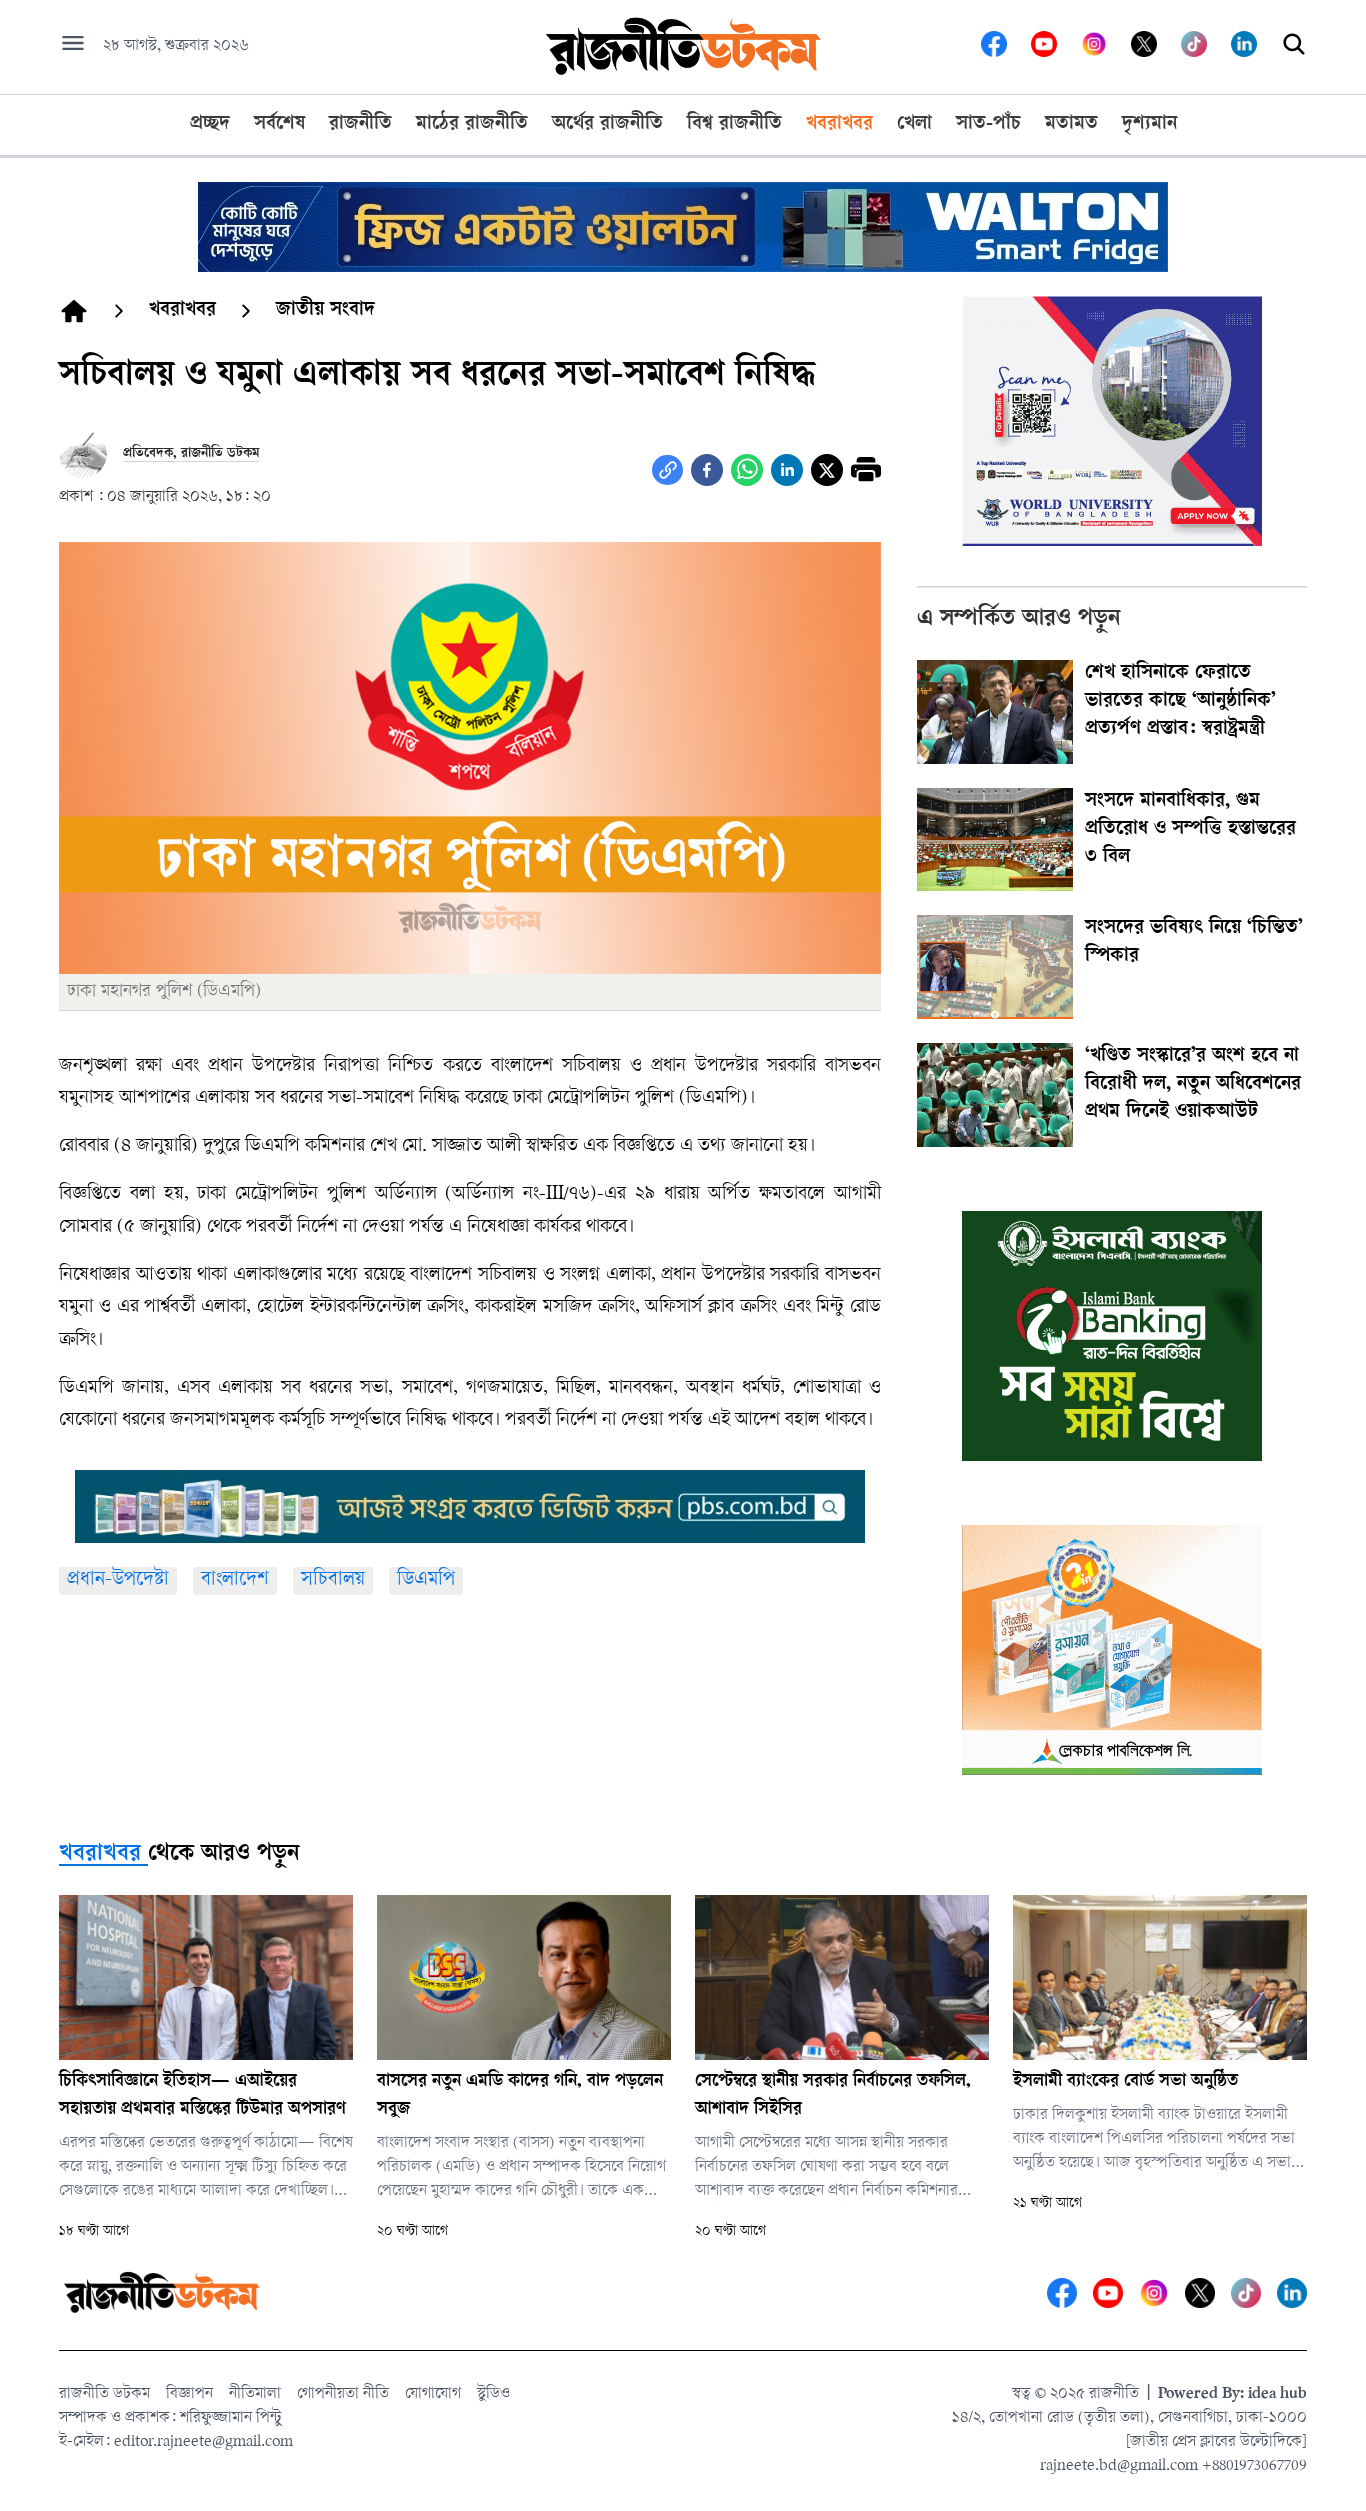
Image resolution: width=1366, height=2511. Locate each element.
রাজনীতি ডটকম (104, 2394)
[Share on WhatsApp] (747, 470)
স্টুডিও (493, 2394)
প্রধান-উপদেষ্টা (118, 1580)
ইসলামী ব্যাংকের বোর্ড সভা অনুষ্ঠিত (1125, 2082)
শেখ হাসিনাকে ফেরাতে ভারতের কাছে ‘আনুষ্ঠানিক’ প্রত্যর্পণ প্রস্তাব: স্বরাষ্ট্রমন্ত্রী (1180, 702)
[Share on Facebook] (707, 470)
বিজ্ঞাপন (189, 2394)
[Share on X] (827, 470)
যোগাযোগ (433, 2394)
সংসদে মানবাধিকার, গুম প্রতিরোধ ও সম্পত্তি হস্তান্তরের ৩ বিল (1190, 830)
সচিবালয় (333, 1580)
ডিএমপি (426, 1580)
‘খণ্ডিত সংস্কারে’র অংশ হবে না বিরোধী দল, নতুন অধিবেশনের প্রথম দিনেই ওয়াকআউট (1193, 1085)
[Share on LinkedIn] (787, 470)
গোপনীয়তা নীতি (343, 2394)
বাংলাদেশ (235, 1580)
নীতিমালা (255, 2394)
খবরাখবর (100, 1855)
